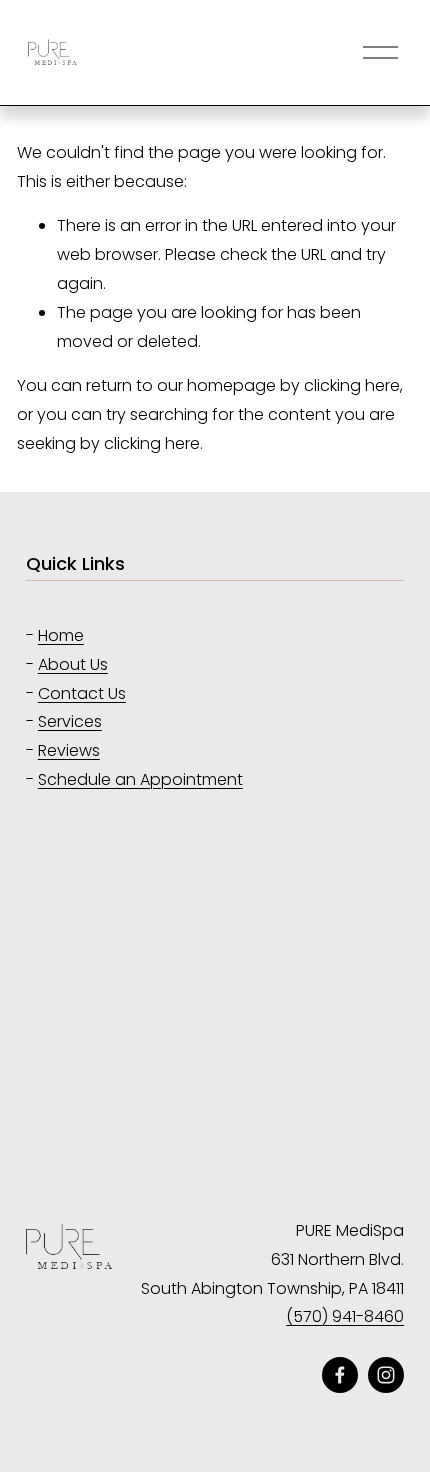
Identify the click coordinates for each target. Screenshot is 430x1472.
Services (70, 721)
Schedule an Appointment (140, 779)
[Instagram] (386, 1375)
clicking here (352, 385)
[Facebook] (340, 1375)
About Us (73, 664)
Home (61, 635)
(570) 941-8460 (345, 1316)
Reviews (69, 750)
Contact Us (82, 693)
